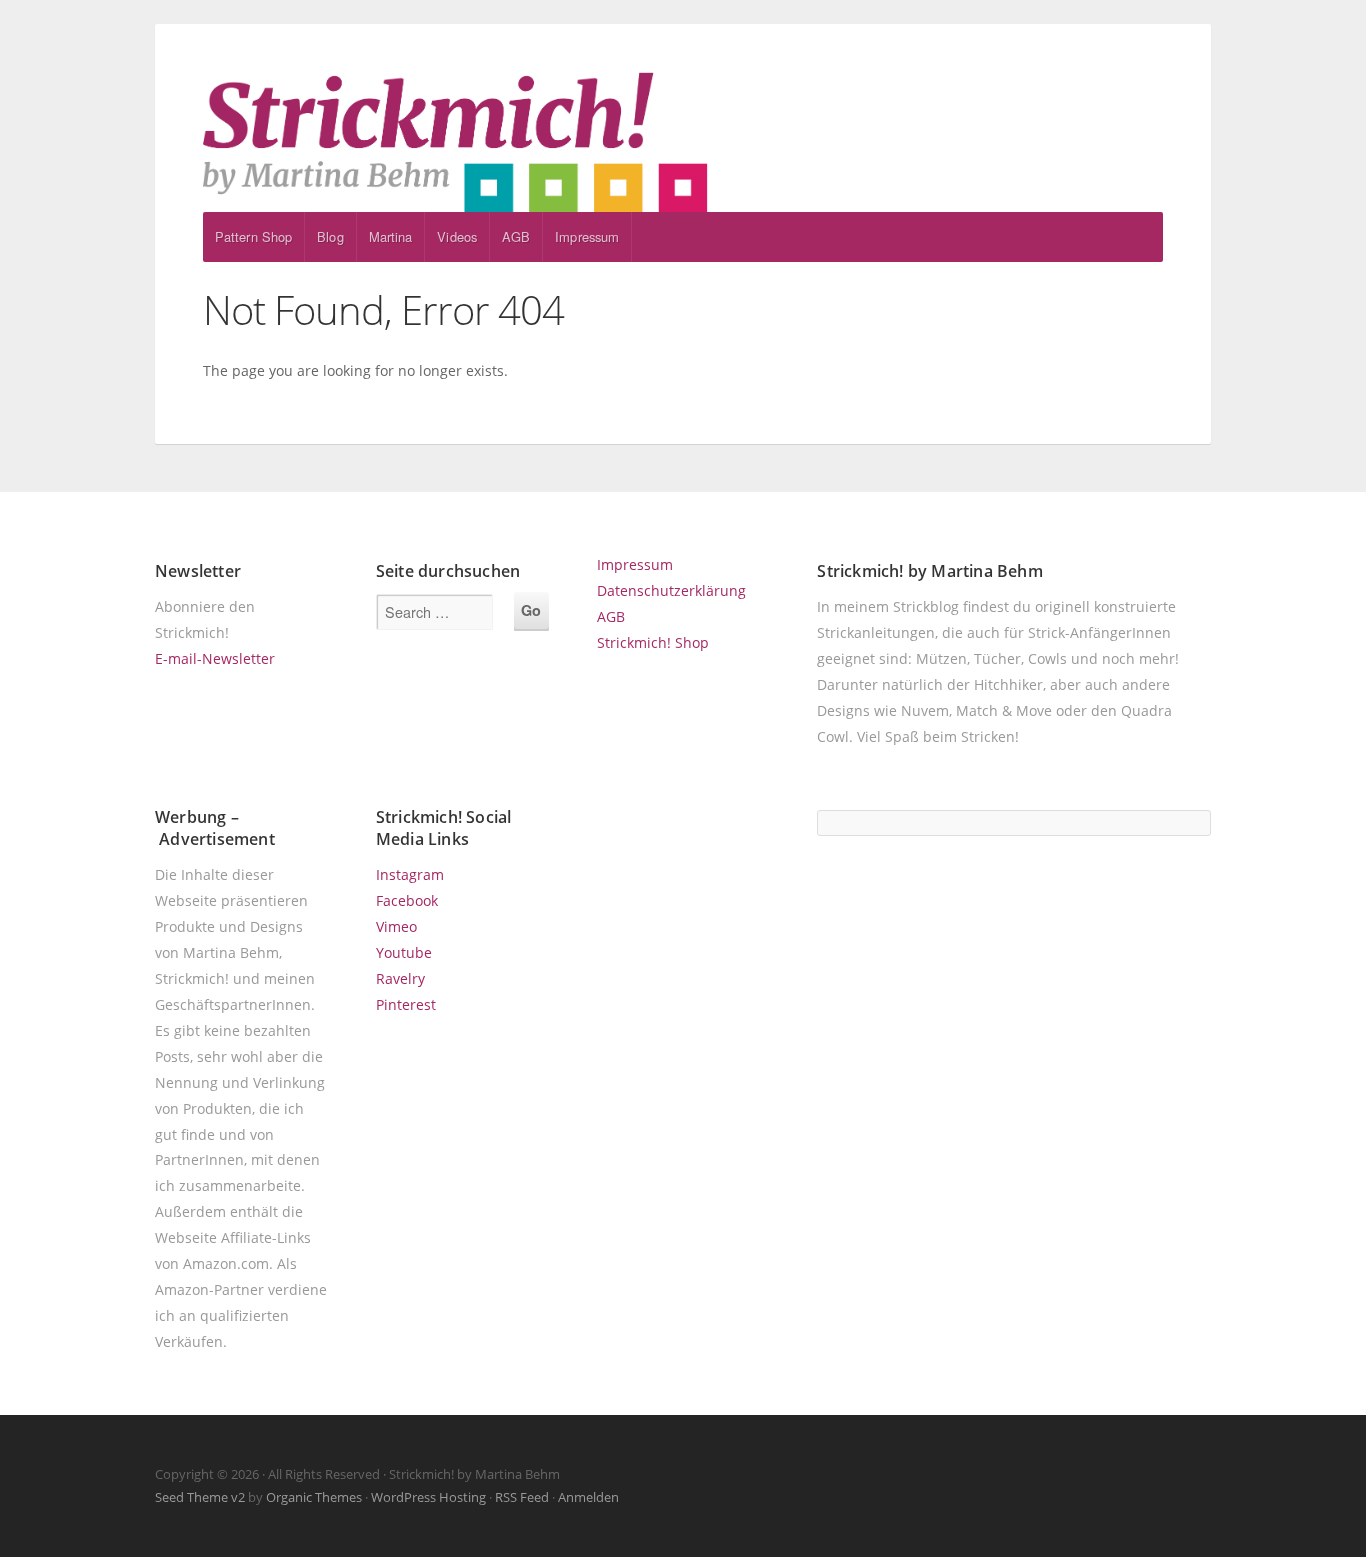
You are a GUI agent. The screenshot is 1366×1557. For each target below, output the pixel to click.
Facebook (407, 900)
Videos (457, 236)
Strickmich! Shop (653, 642)
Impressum (587, 236)
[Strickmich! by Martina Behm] (683, 142)
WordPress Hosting (428, 1497)
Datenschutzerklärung (671, 590)
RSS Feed (522, 1497)
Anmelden (588, 1497)
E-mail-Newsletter (215, 658)
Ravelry (400, 978)
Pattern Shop (253, 236)
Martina (391, 236)
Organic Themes (314, 1497)
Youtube (404, 952)
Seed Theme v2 (200, 1497)
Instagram (410, 874)
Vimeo (396, 926)
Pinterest (406, 1004)
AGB (516, 236)
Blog (330, 236)
